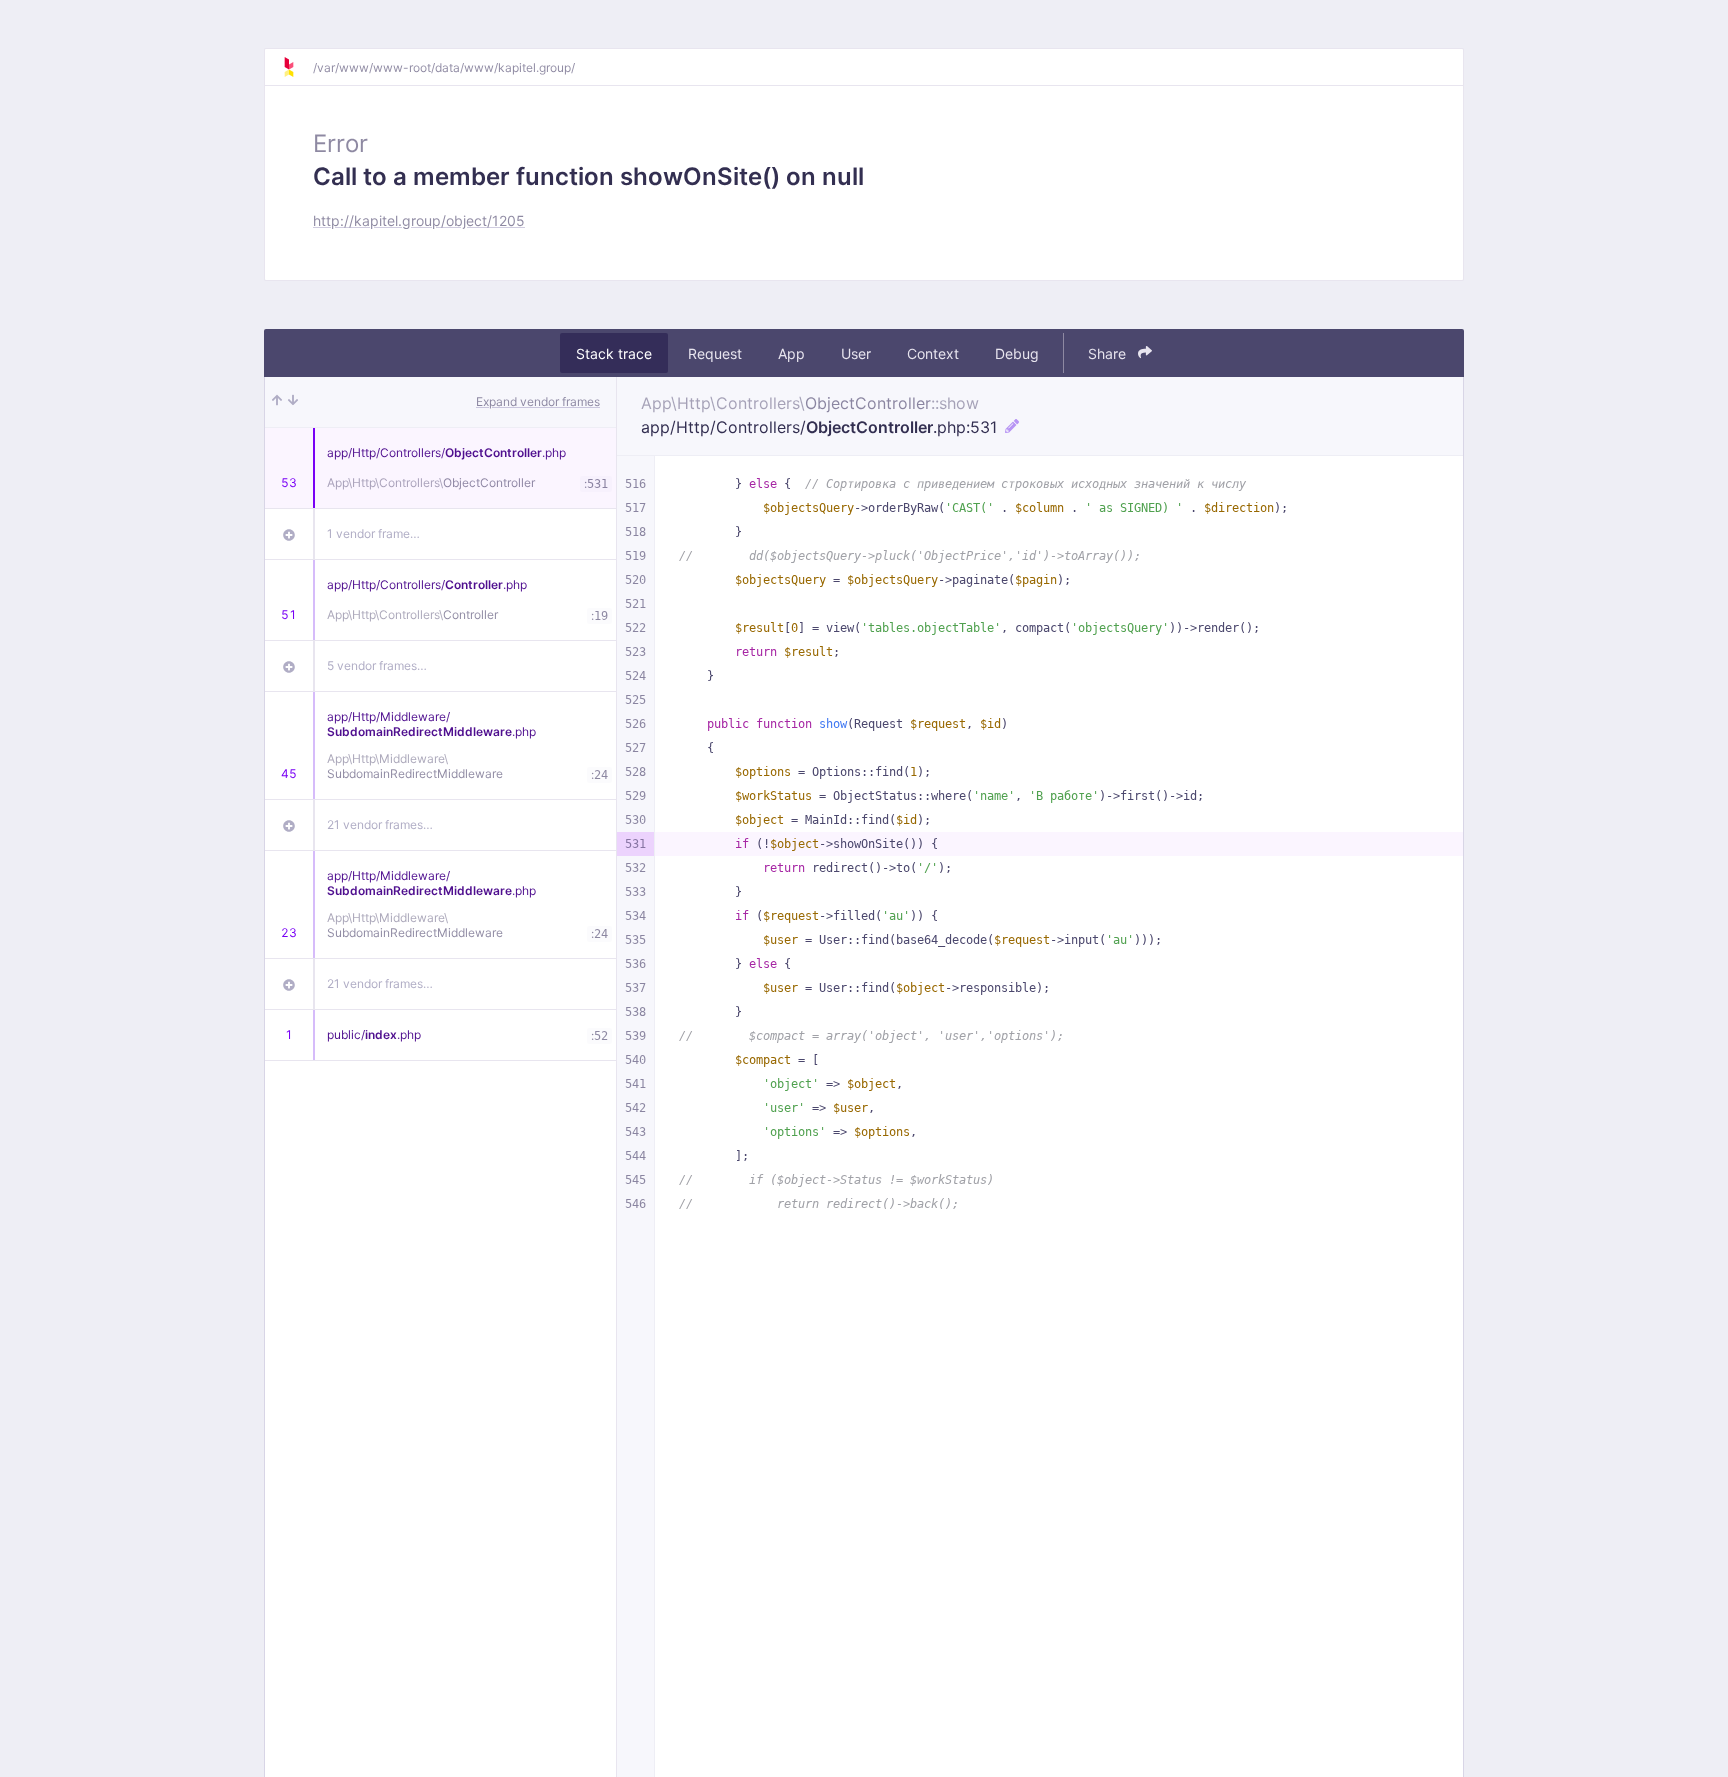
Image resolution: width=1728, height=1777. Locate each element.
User (856, 353)
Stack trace (614, 353)
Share (1109, 353)
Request (715, 353)
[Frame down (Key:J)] (293, 402)
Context (933, 353)
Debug (1017, 353)
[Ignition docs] (297, 67)
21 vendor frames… (380, 824)
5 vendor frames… (377, 665)
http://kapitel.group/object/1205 (419, 220)
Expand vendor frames (538, 401)
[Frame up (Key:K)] (277, 402)
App (791, 353)
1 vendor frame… (373, 533)
